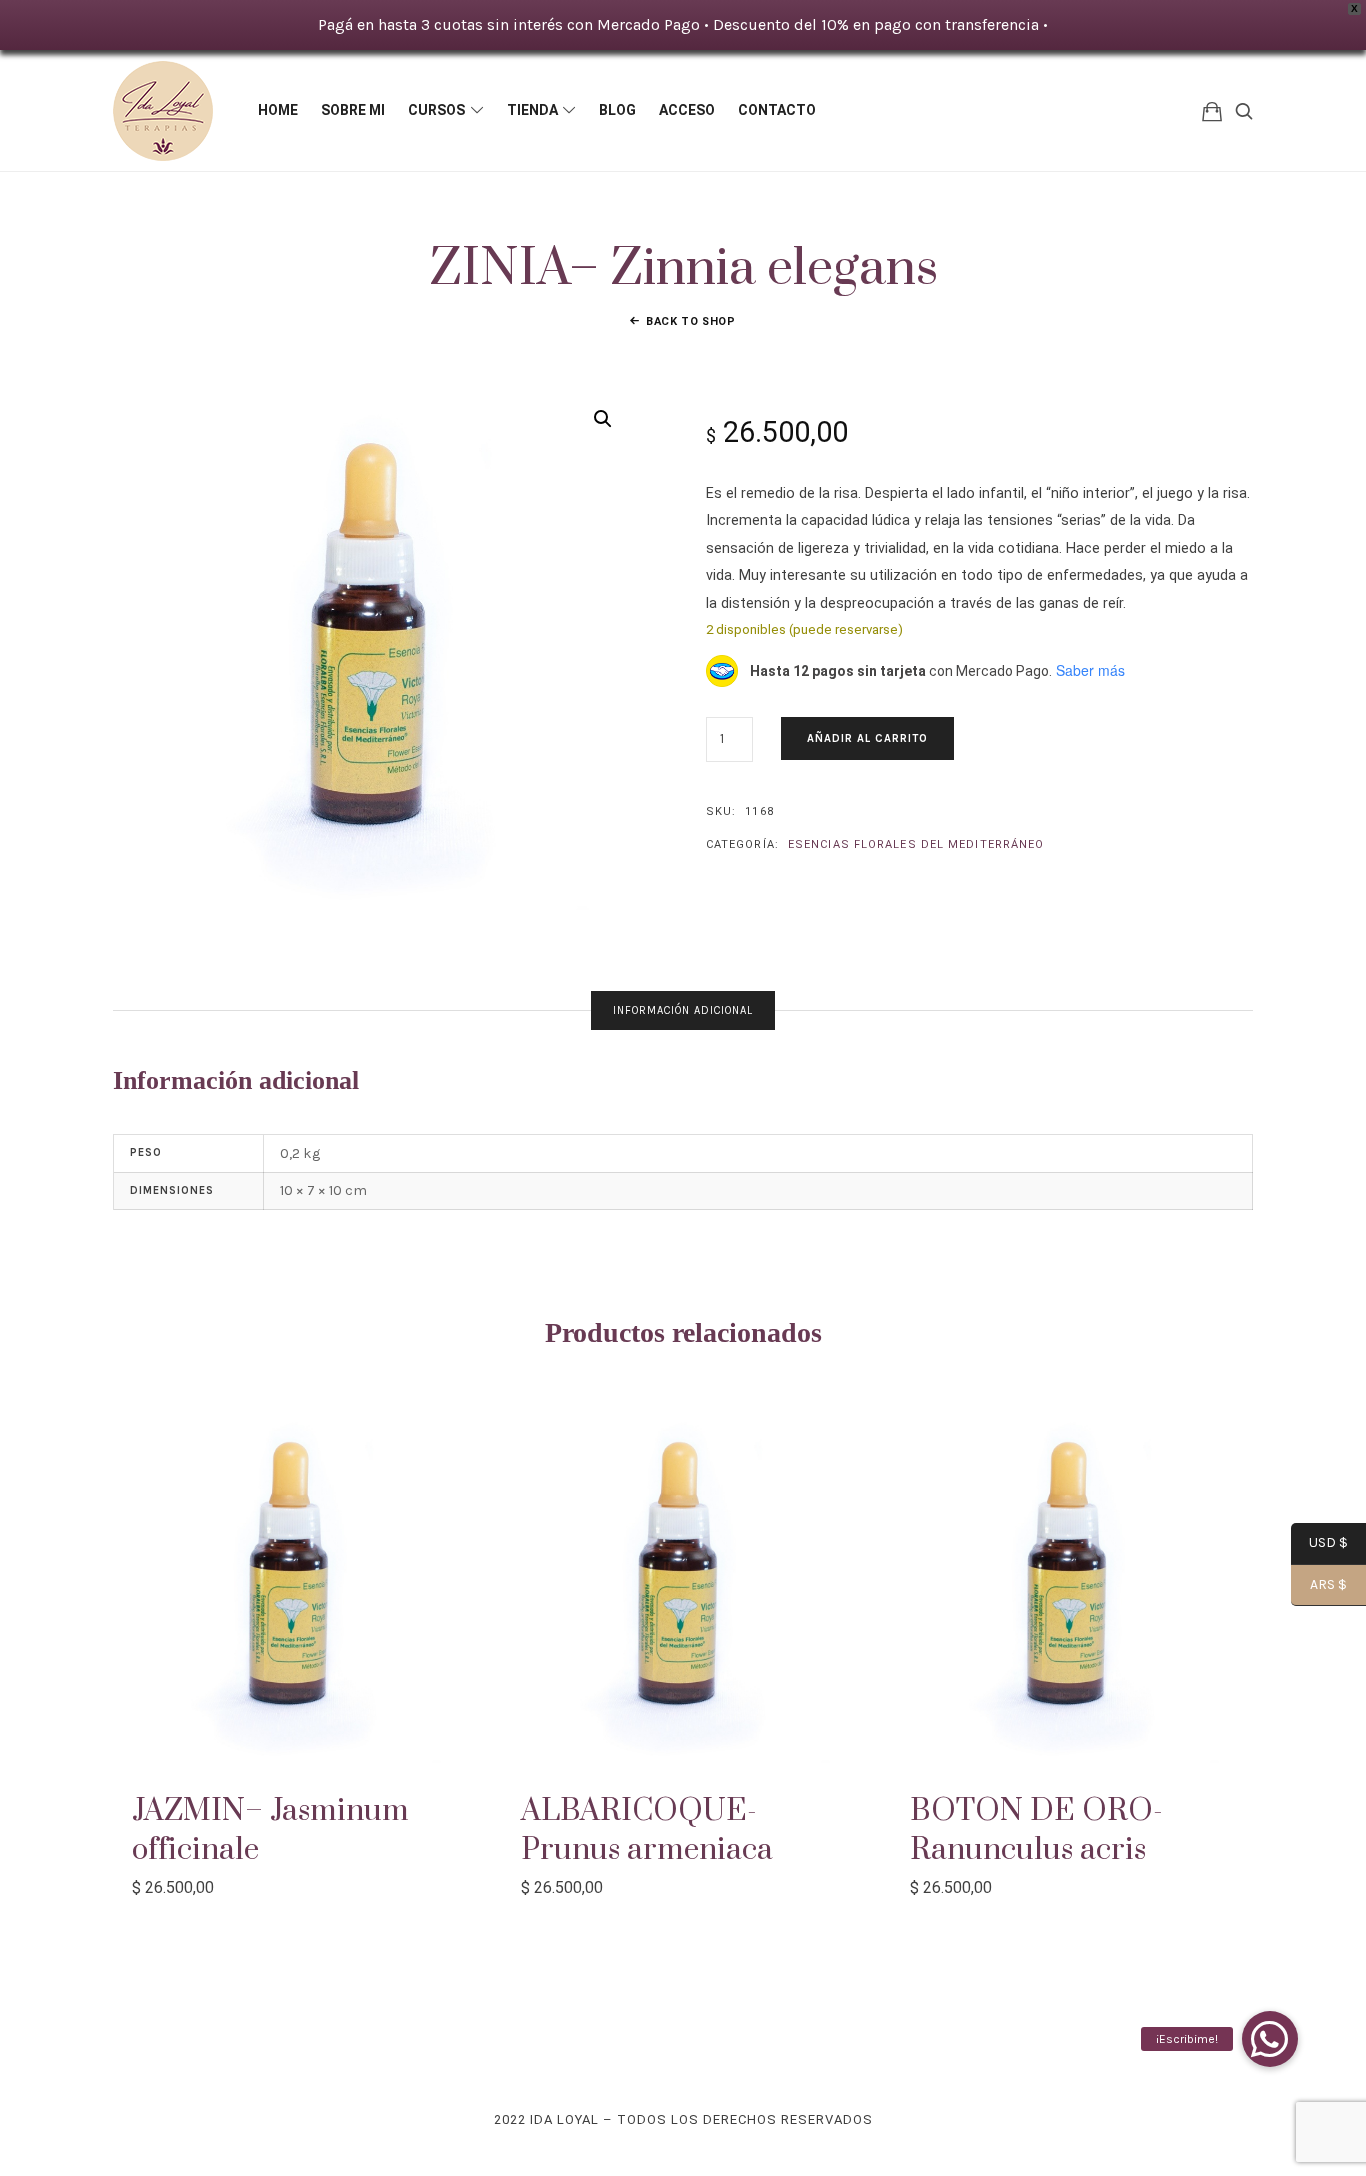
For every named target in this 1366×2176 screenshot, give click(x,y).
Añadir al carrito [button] (293, 1582)
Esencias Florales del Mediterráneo (916, 844)
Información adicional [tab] (683, 1010)
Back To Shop (691, 321)
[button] (603, 419)
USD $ (1319, 1544)
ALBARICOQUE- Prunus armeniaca (647, 1830)
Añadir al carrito (867, 738)
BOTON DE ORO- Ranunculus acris (1036, 1830)
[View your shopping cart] (1212, 110)
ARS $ (1319, 1586)
